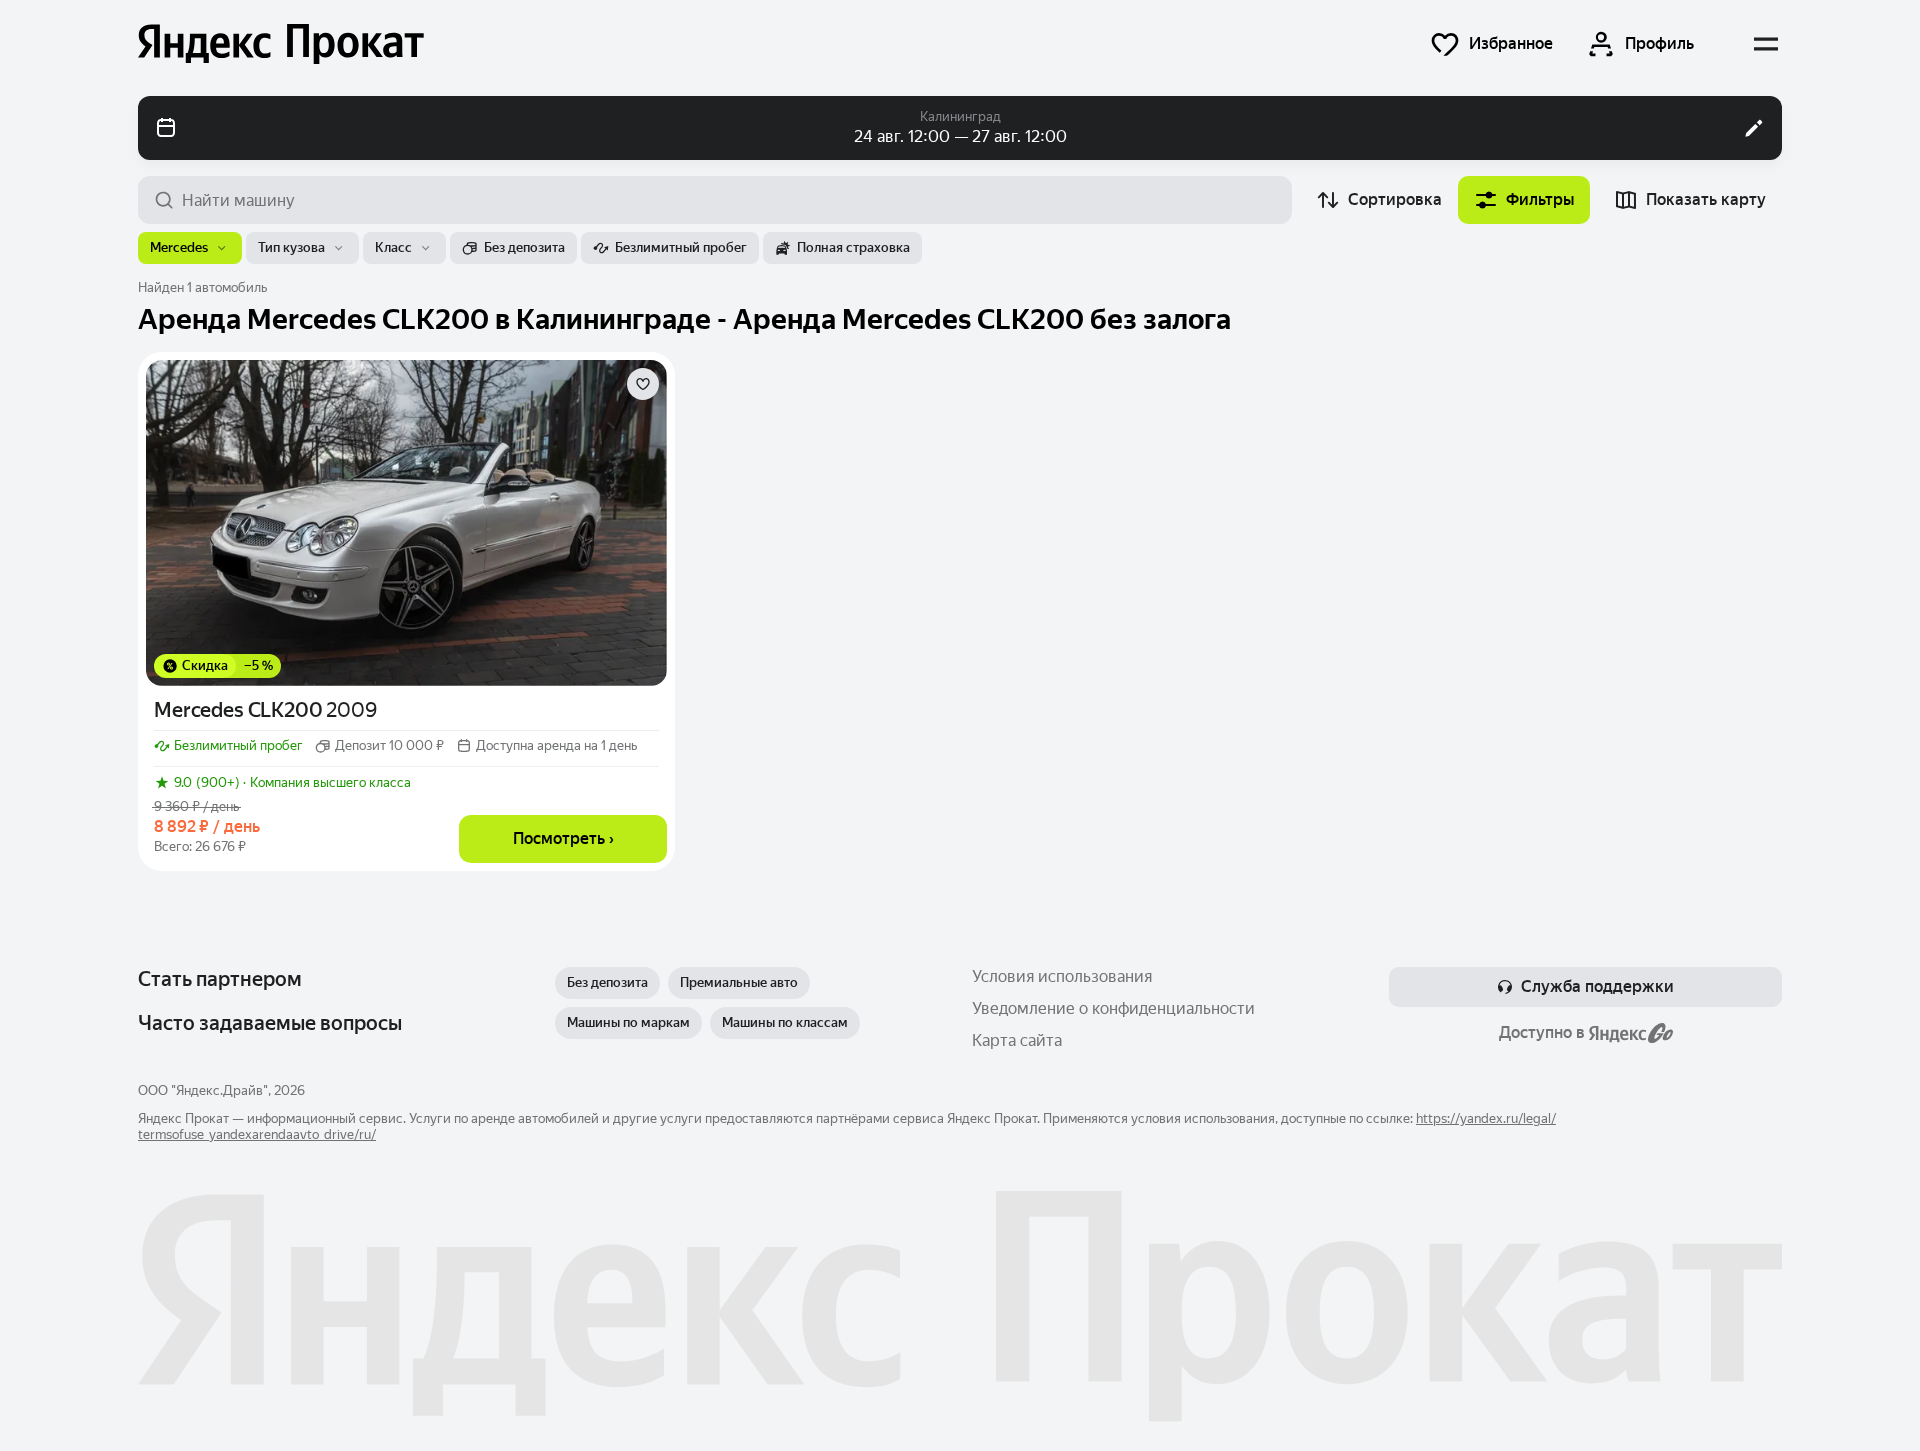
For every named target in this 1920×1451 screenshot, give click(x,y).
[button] (1491, 44)
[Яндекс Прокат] (281, 44)
